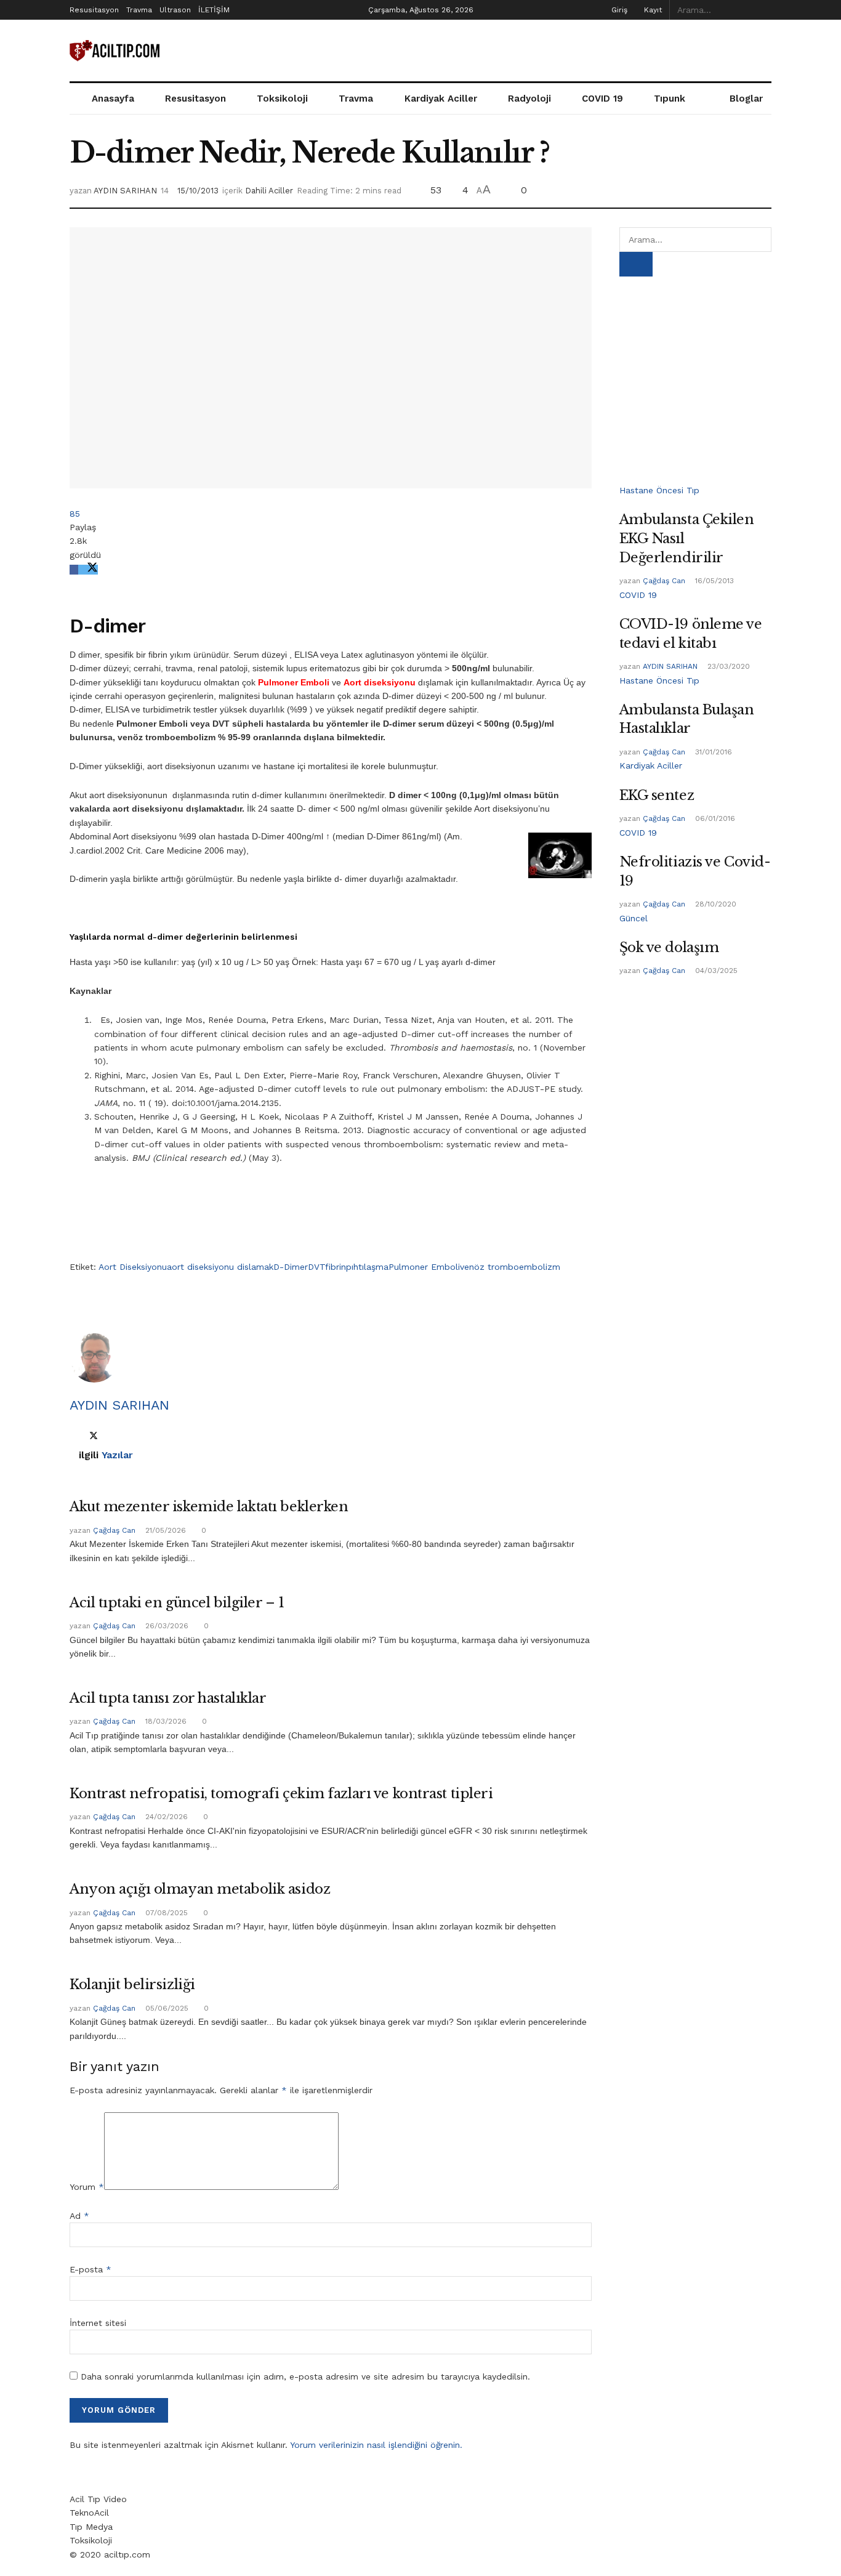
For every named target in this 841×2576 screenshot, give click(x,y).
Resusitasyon (94, 10)
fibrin (336, 1267)
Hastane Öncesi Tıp (659, 490)
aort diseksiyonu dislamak (220, 1267)
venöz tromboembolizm (510, 1267)
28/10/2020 (714, 904)
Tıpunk (670, 99)
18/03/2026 (165, 1721)
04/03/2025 (715, 971)
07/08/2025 (165, 1913)
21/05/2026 (164, 1530)
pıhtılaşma (367, 1267)
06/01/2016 (714, 818)
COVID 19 (602, 99)
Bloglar (746, 99)
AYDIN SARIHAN (125, 191)
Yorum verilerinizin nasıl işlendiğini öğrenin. (376, 2445)
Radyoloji (529, 99)
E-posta (91, 2269)
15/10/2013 (198, 191)
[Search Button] (765, 10)
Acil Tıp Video (98, 2499)
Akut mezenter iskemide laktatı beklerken (209, 1507)
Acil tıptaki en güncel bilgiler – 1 (177, 1603)
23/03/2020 (727, 666)
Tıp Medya (91, 2527)
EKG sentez (657, 795)
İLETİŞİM (214, 10)
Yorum (87, 2187)
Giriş (618, 10)
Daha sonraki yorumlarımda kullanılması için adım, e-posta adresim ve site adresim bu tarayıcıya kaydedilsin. (305, 2376)
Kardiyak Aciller (441, 99)
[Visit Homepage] (116, 51)
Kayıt (652, 10)
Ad (79, 2216)
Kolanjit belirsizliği (132, 1984)
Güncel (634, 918)
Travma (139, 10)
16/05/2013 (713, 581)
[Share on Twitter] (88, 570)
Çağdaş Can (114, 1530)
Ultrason (175, 10)
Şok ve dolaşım (669, 947)
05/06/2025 (166, 2008)
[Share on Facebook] (74, 570)
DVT (316, 1267)
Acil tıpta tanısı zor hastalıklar (168, 1698)
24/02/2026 (165, 1817)
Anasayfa (113, 99)
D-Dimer (291, 1267)
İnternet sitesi (98, 2323)
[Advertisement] (547, 49)
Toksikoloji (282, 99)
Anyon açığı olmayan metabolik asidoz (200, 1889)
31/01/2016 (712, 752)
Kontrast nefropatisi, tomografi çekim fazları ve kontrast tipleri (281, 1794)
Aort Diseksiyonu (133, 1267)
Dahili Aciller (269, 191)
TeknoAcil (89, 2513)
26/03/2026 (166, 1626)
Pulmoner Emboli (424, 1267)
